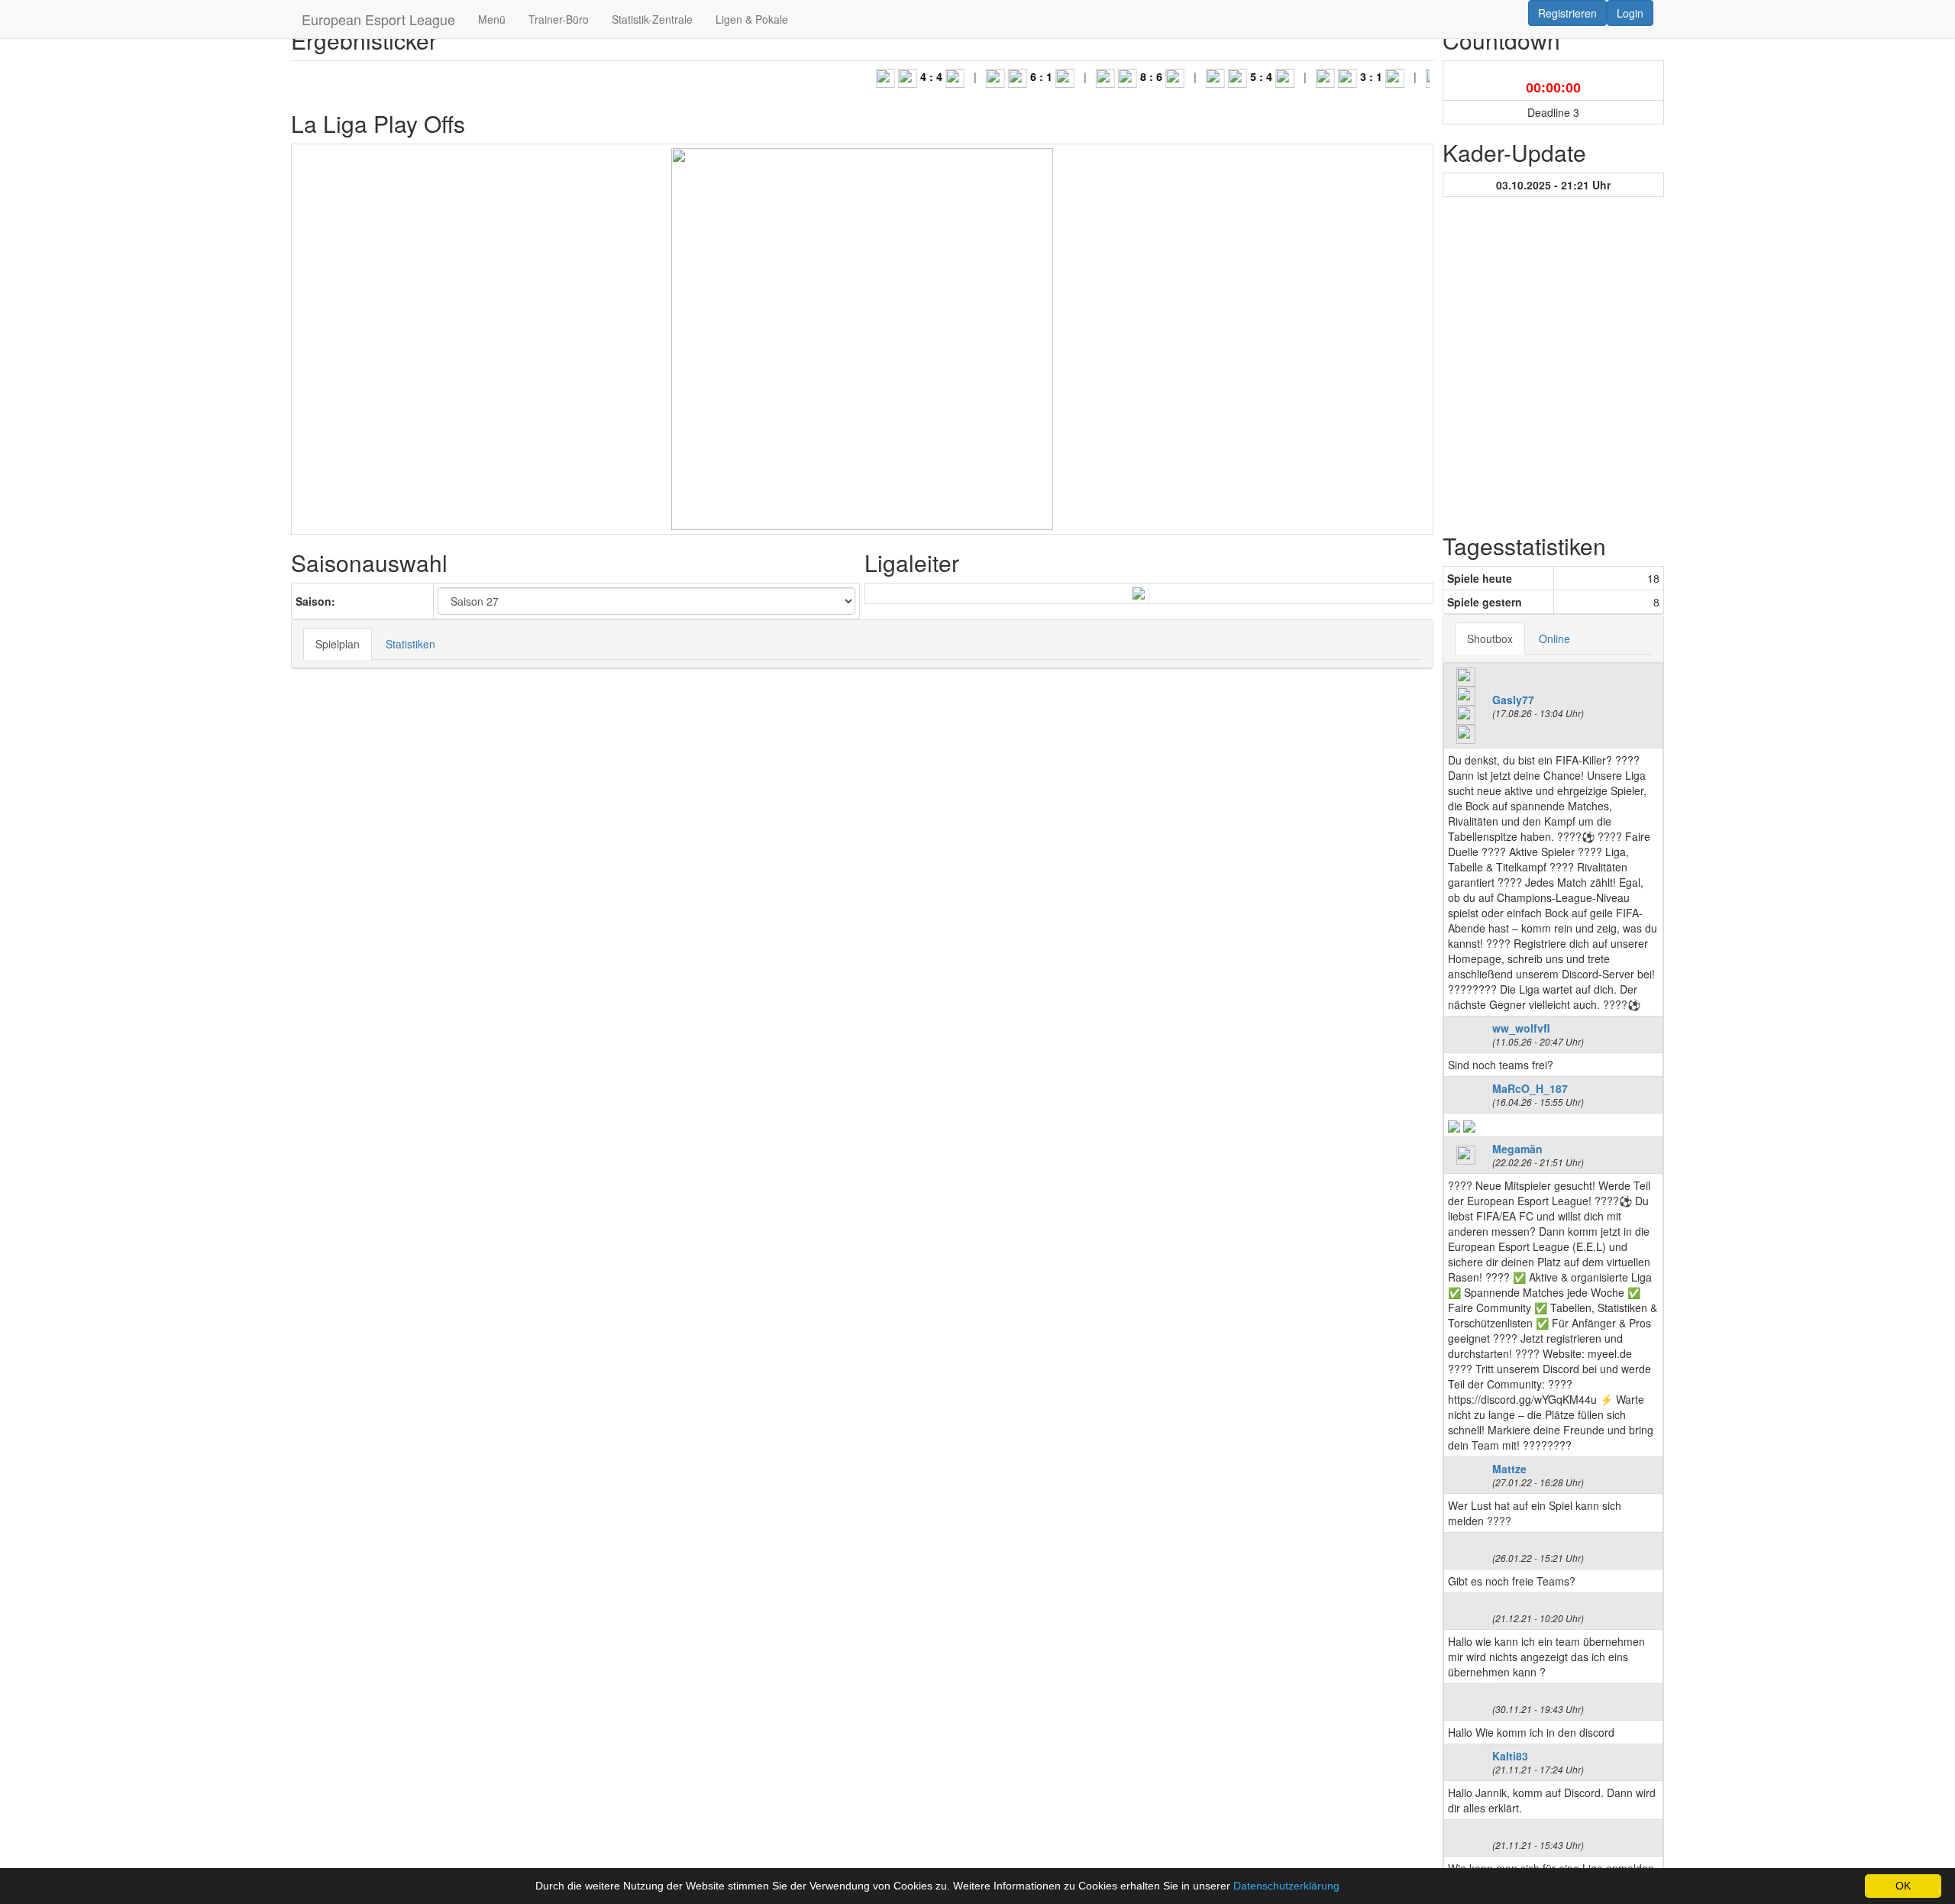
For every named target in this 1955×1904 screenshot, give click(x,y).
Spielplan (338, 644)
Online (1554, 638)
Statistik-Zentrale (652, 19)
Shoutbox (1490, 638)
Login (1630, 13)
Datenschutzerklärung (1286, 1886)
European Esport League (378, 19)
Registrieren (1567, 13)
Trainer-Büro (559, 19)
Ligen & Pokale (752, 19)
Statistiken (410, 644)
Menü (492, 19)
